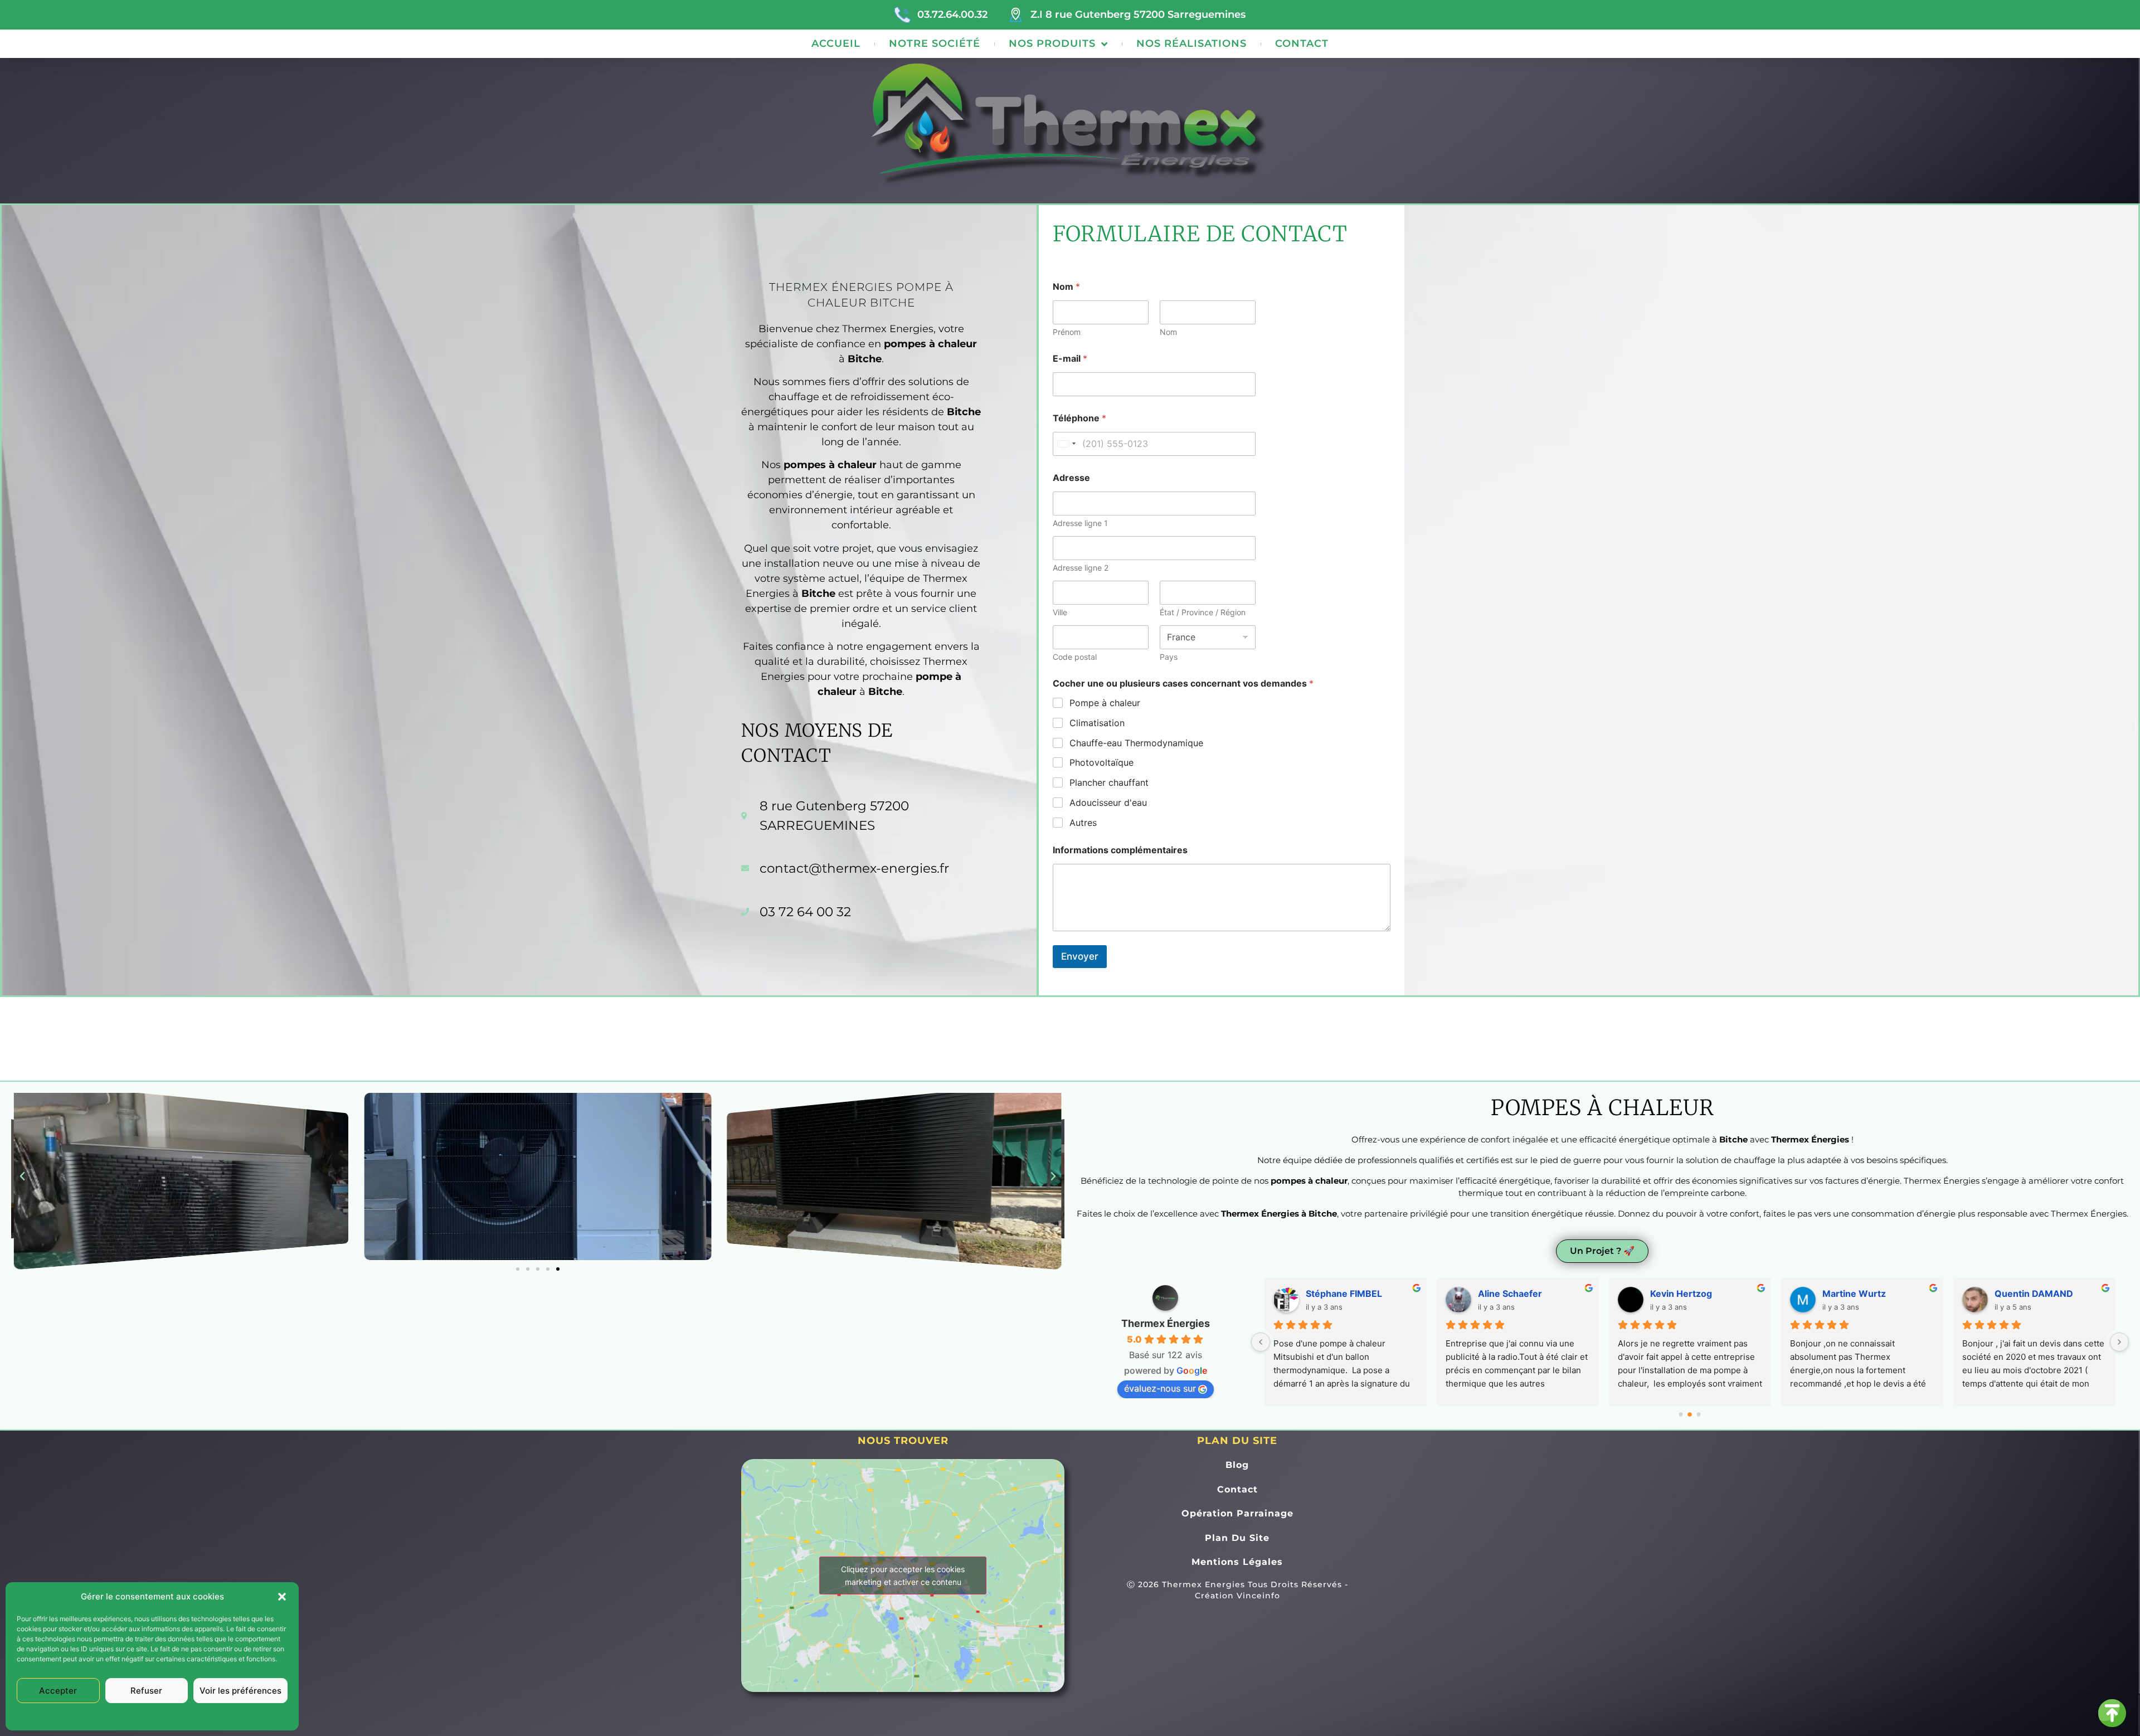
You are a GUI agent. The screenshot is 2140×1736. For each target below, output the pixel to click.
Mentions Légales (184, 1716)
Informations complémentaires (1120, 850)
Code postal (1075, 657)
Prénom (1067, 332)
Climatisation (1097, 723)
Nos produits (1052, 43)
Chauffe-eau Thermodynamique (1136, 743)
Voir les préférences (240, 1691)
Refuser (146, 1691)
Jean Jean (1845, 1294)
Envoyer (1080, 956)
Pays (1169, 657)
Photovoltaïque (1101, 762)
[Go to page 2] (1699, 1414)
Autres (1083, 823)
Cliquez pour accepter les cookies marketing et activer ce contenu (903, 1575)
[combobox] (1066, 444)
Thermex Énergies (1166, 1323)
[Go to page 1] (1690, 1414)
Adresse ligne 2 (1081, 568)
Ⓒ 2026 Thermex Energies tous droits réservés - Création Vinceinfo (1237, 1590)
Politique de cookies (119, 1716)
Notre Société (935, 43)
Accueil (836, 43)
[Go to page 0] (1681, 1414)
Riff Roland (1674, 1294)
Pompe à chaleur (1105, 703)
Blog (1237, 1465)
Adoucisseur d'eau (1108, 803)
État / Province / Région (1203, 612)
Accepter (58, 1691)
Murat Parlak (1333, 1294)
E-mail (1070, 359)
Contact (1302, 43)
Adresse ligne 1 (1080, 523)
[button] (282, 1597)
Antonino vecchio (2033, 1294)
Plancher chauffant (1109, 782)
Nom (1168, 332)
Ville (1060, 612)
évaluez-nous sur (1160, 1388)
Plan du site (1237, 1538)
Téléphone (1079, 418)
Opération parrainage (1237, 1513)
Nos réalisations (1191, 43)
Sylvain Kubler (1509, 1294)
